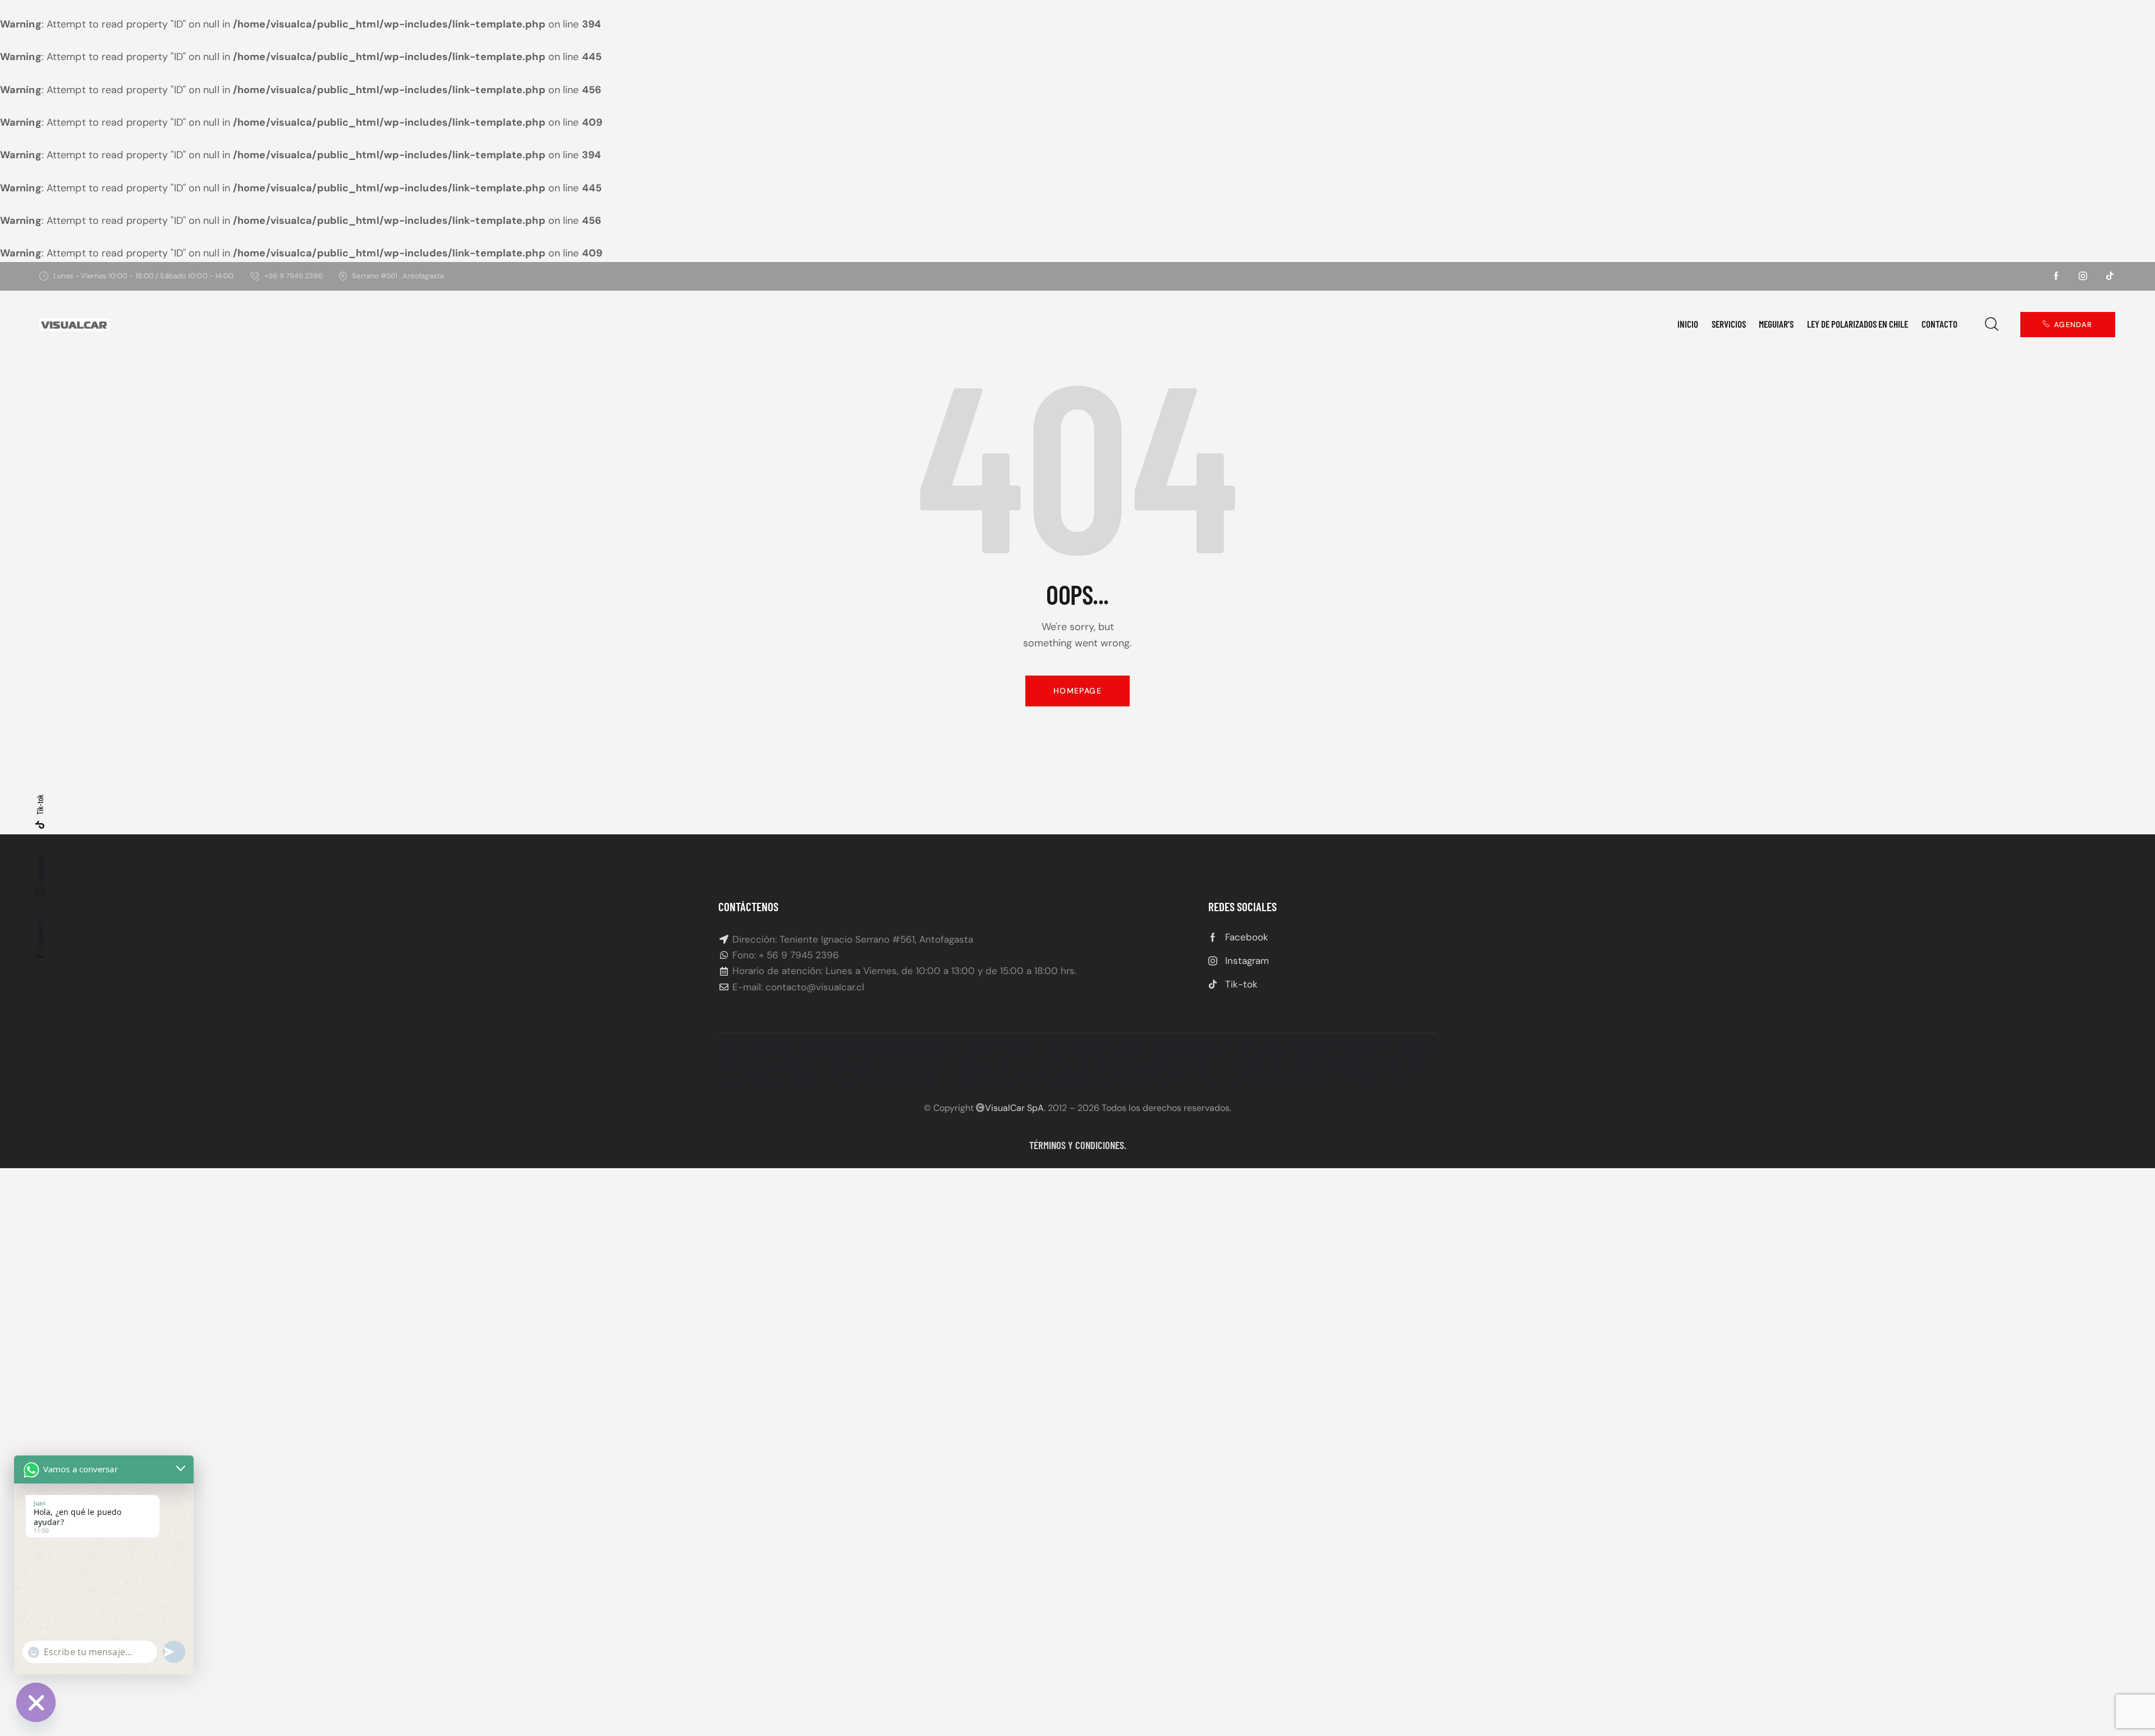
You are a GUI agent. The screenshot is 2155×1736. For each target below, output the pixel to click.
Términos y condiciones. (1078, 1145)
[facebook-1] (2056, 276)
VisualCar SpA (1014, 1108)
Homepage (1077, 691)
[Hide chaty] (36, 1702)
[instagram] (2083, 276)
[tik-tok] (2110, 276)
